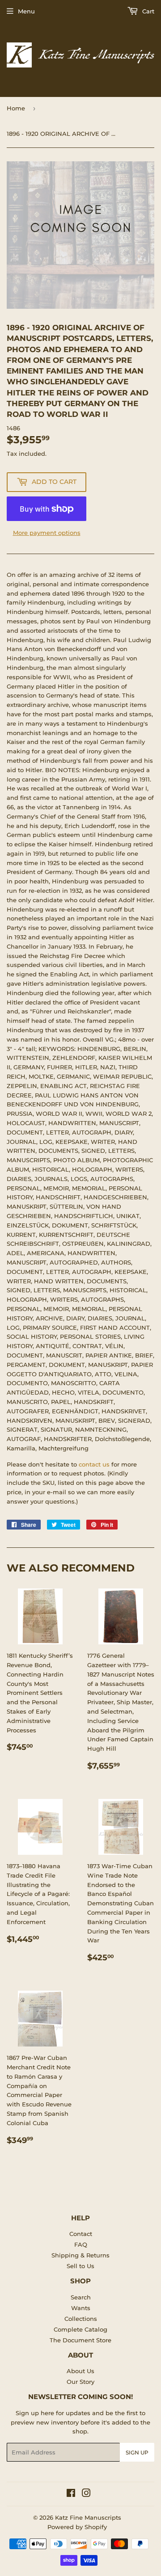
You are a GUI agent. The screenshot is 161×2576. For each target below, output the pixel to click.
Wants (81, 2308)
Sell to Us (80, 2266)
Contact (81, 2234)
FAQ (81, 2244)
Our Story (80, 2382)
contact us (94, 1464)
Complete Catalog (80, 2329)
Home (16, 108)
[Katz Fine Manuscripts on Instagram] (86, 2494)
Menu (26, 11)
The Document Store (80, 2340)
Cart (147, 11)
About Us (80, 2371)
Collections (81, 2319)
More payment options (47, 533)
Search (81, 2297)
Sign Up (137, 2452)
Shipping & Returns (80, 2255)
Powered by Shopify (77, 2527)
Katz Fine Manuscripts (88, 2517)
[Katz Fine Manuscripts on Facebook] (71, 2494)
